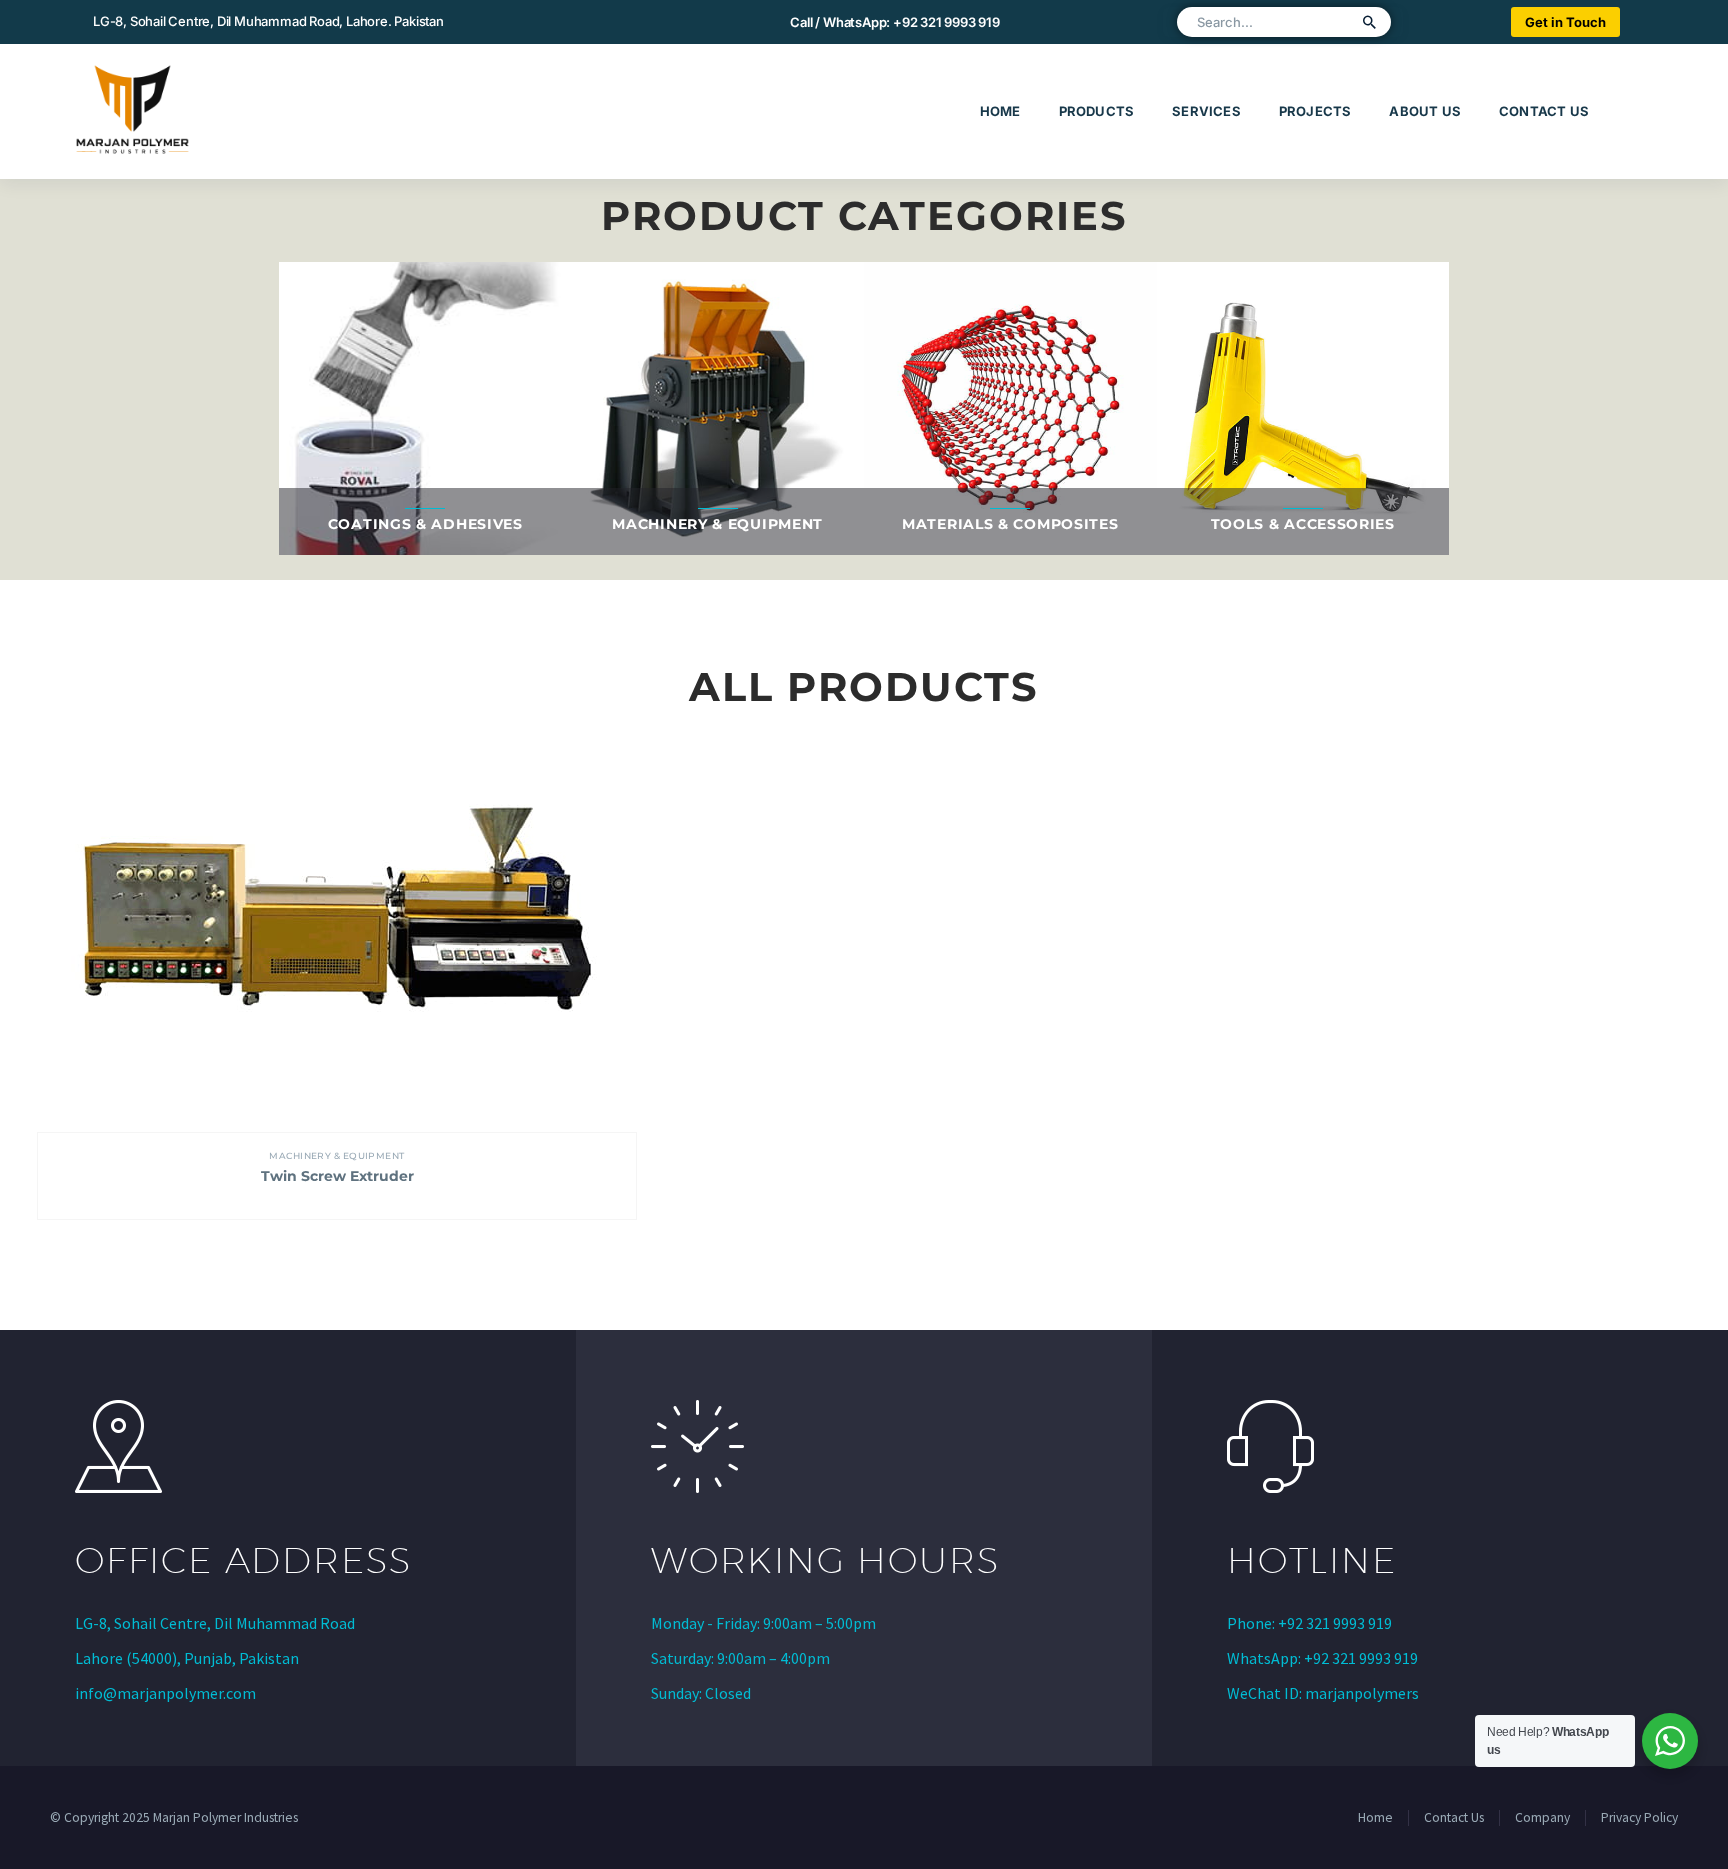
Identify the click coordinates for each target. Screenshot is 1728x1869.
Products (1097, 111)
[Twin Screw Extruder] (337, 933)
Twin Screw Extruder (337, 1176)
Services (1206, 111)
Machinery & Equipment (336, 1155)
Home (1000, 111)
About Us (1425, 111)
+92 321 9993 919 (946, 22)
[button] (1370, 22)
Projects (1315, 111)
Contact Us (1544, 111)
